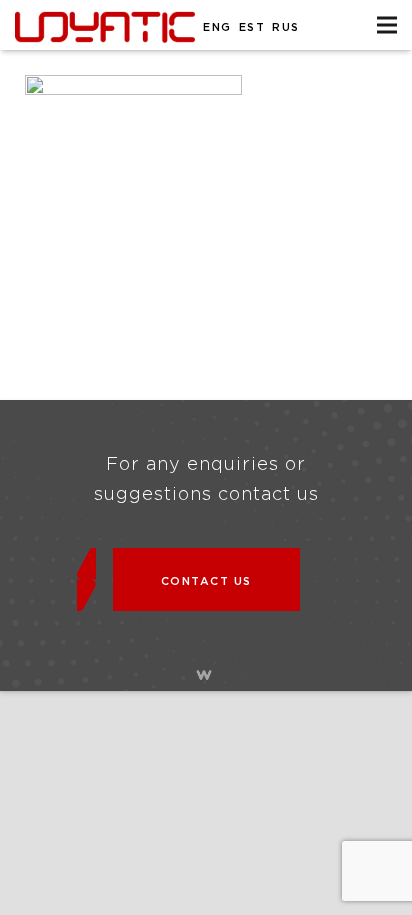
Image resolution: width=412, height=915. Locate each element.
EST (252, 27)
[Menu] (387, 25)
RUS (286, 27)
